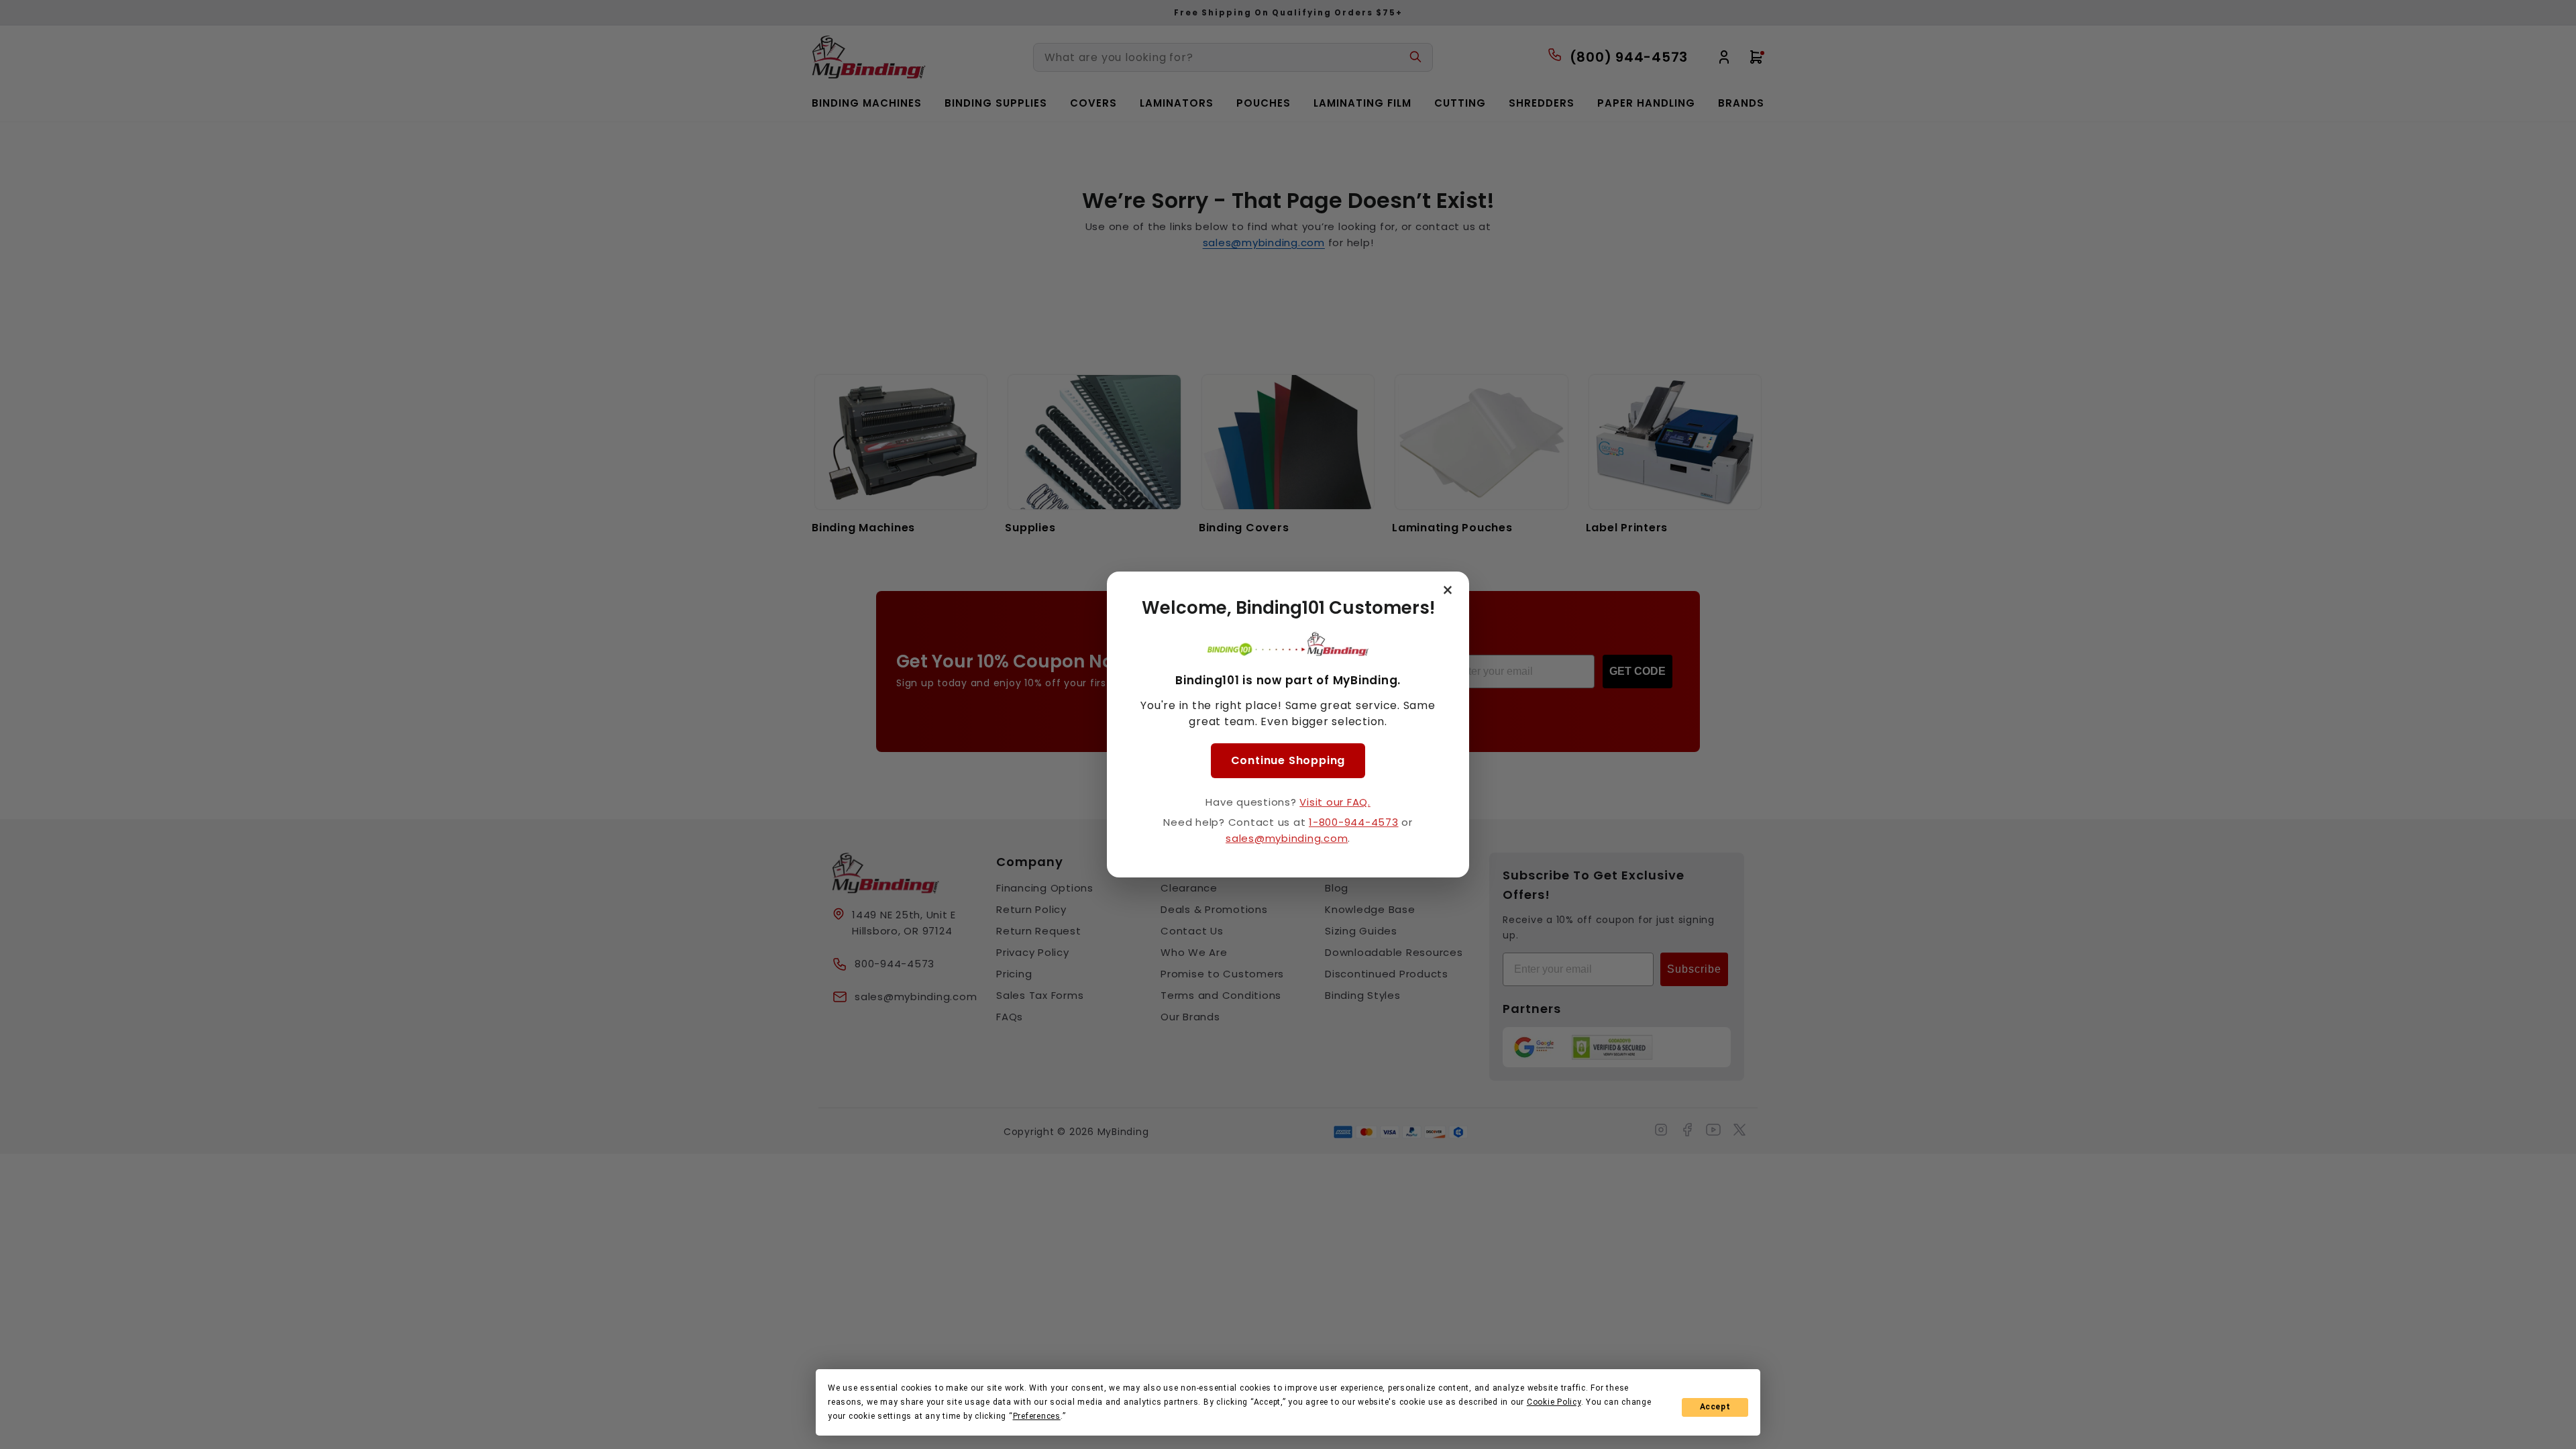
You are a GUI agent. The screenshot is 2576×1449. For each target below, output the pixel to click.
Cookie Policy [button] (1554, 1402)
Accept (1715, 1407)
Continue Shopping (1288, 760)
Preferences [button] (1037, 1416)
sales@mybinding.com (1287, 838)
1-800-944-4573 (1354, 822)
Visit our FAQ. (1335, 802)
